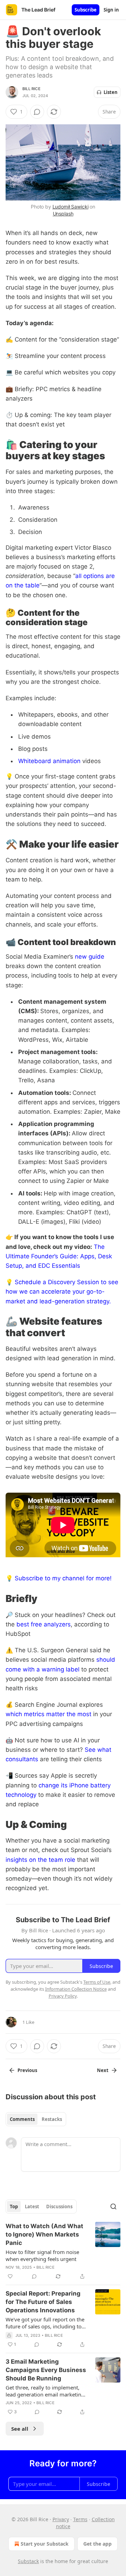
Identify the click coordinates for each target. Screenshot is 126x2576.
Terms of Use (97, 1982)
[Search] (113, 2207)
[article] (63, 2251)
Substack (28, 2561)
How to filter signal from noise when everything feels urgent (42, 2255)
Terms (80, 2519)
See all (20, 2429)
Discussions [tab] (59, 2207)
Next (103, 2070)
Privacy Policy (63, 1996)
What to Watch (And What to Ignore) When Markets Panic (44, 2234)
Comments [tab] (22, 2119)
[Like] (10, 2276)
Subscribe (86, 10)
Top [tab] (14, 2207)
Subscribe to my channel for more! (63, 1578)
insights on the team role (40, 1860)
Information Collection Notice (76, 1989)
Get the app (97, 2544)
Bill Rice (31, 89)
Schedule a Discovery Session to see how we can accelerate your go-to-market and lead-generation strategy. (62, 1291)
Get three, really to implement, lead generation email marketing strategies (45, 2391)
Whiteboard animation (49, 761)
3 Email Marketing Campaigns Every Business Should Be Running (46, 2370)
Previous (27, 2070)
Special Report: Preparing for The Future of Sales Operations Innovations (43, 2302)
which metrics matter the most (48, 1714)
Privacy (61, 2519)
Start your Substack (45, 2544)
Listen (111, 92)
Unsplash (63, 214)
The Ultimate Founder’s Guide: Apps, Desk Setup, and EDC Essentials (59, 1256)
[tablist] (36, 2119)
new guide (90, 957)
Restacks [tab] (52, 2119)
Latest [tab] (32, 2207)
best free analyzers (44, 1624)
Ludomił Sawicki (71, 207)
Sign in (111, 10)
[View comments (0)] (37, 112)
